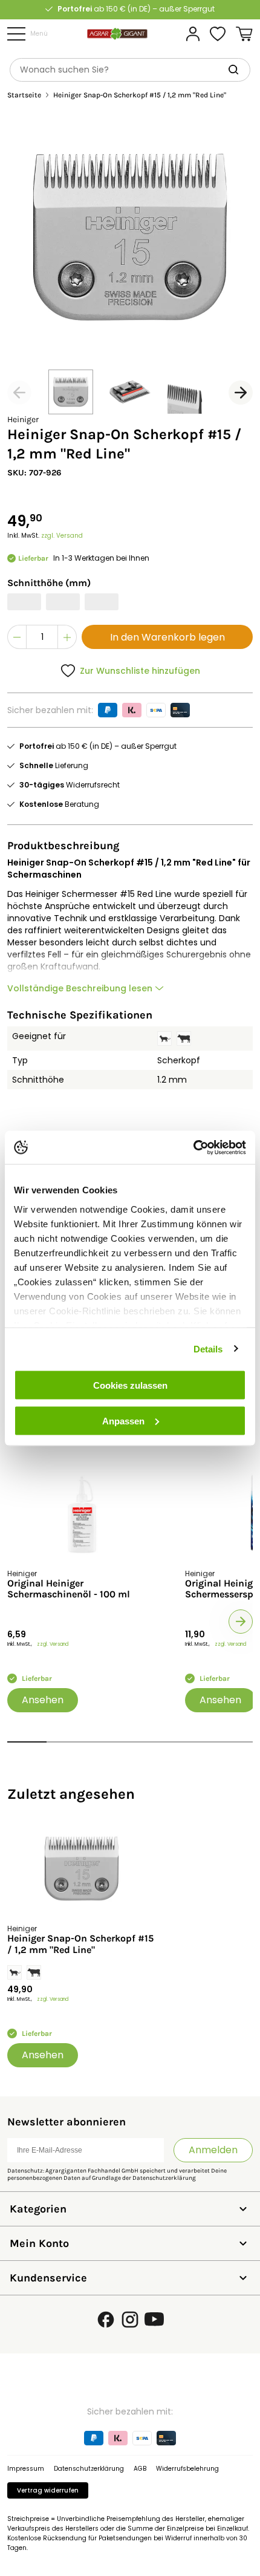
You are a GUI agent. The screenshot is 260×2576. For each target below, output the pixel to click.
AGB (140, 2469)
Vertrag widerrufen (48, 2490)
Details (208, 1348)
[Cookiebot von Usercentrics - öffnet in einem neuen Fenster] (193, 1147)
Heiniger (23, 419)
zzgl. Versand (62, 536)
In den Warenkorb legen (167, 637)
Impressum (26, 2469)
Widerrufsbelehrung (187, 2469)
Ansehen (43, 1700)
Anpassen (123, 1420)
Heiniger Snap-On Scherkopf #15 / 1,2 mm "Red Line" (80, 1944)
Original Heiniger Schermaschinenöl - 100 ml (69, 1589)
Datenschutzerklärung (164, 2178)
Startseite (24, 95)
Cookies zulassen (130, 1385)
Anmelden (213, 2150)
